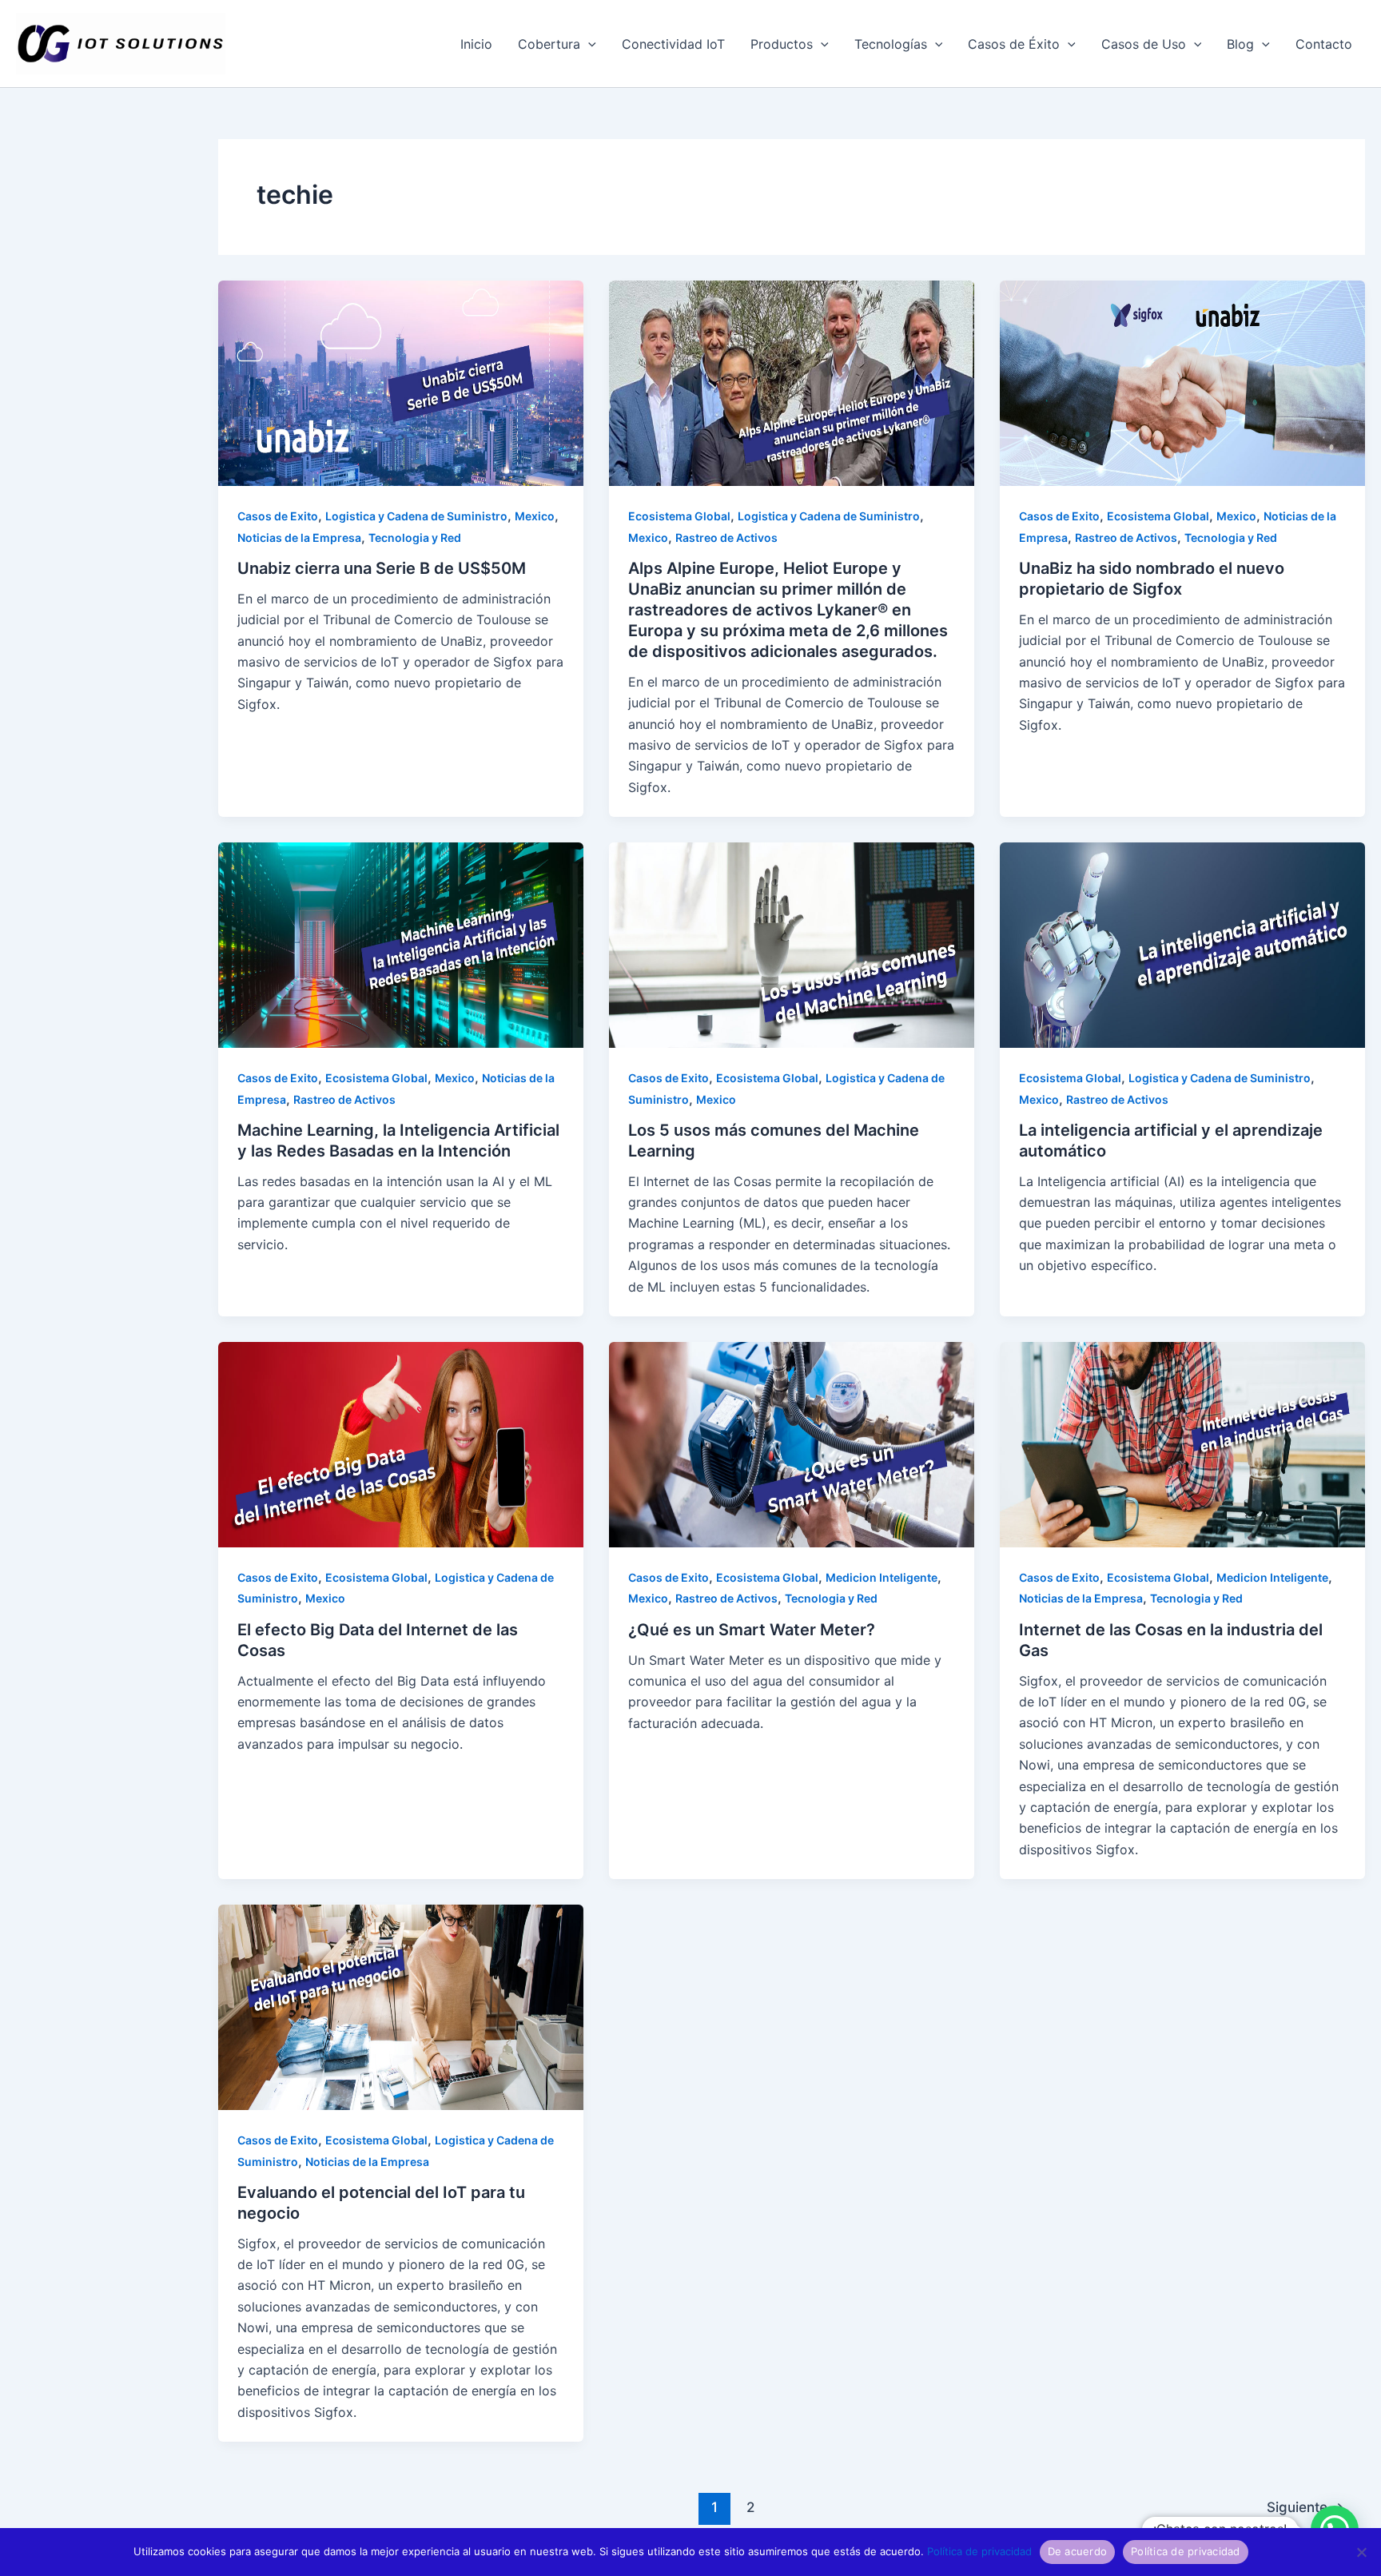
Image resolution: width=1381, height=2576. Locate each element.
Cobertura (549, 44)
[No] (1361, 2552)
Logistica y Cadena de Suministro (416, 516)
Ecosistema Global (679, 516)
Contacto (1324, 44)
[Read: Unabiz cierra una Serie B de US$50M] (401, 382)
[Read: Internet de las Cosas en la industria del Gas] (1182, 1443)
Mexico (535, 516)
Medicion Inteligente (882, 1577)
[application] (588, 44)
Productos (782, 44)
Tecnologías (891, 44)
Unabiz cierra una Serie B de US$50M (382, 568)
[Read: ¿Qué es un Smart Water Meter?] (792, 1443)
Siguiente (1305, 2507)
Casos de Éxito (1014, 44)
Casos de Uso (1144, 44)
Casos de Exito (278, 516)
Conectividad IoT (673, 44)
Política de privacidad (979, 2551)
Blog (1240, 44)
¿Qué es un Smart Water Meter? (752, 1630)
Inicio (476, 44)
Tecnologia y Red (415, 537)
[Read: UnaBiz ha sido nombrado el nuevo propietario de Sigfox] (1182, 382)
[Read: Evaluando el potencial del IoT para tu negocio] (401, 2006)
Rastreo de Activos (726, 537)
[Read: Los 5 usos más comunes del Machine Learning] (792, 944)
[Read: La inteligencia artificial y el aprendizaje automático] (1182, 944)
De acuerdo (1078, 2551)
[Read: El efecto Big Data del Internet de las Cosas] (401, 1443)
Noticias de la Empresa (299, 537)
